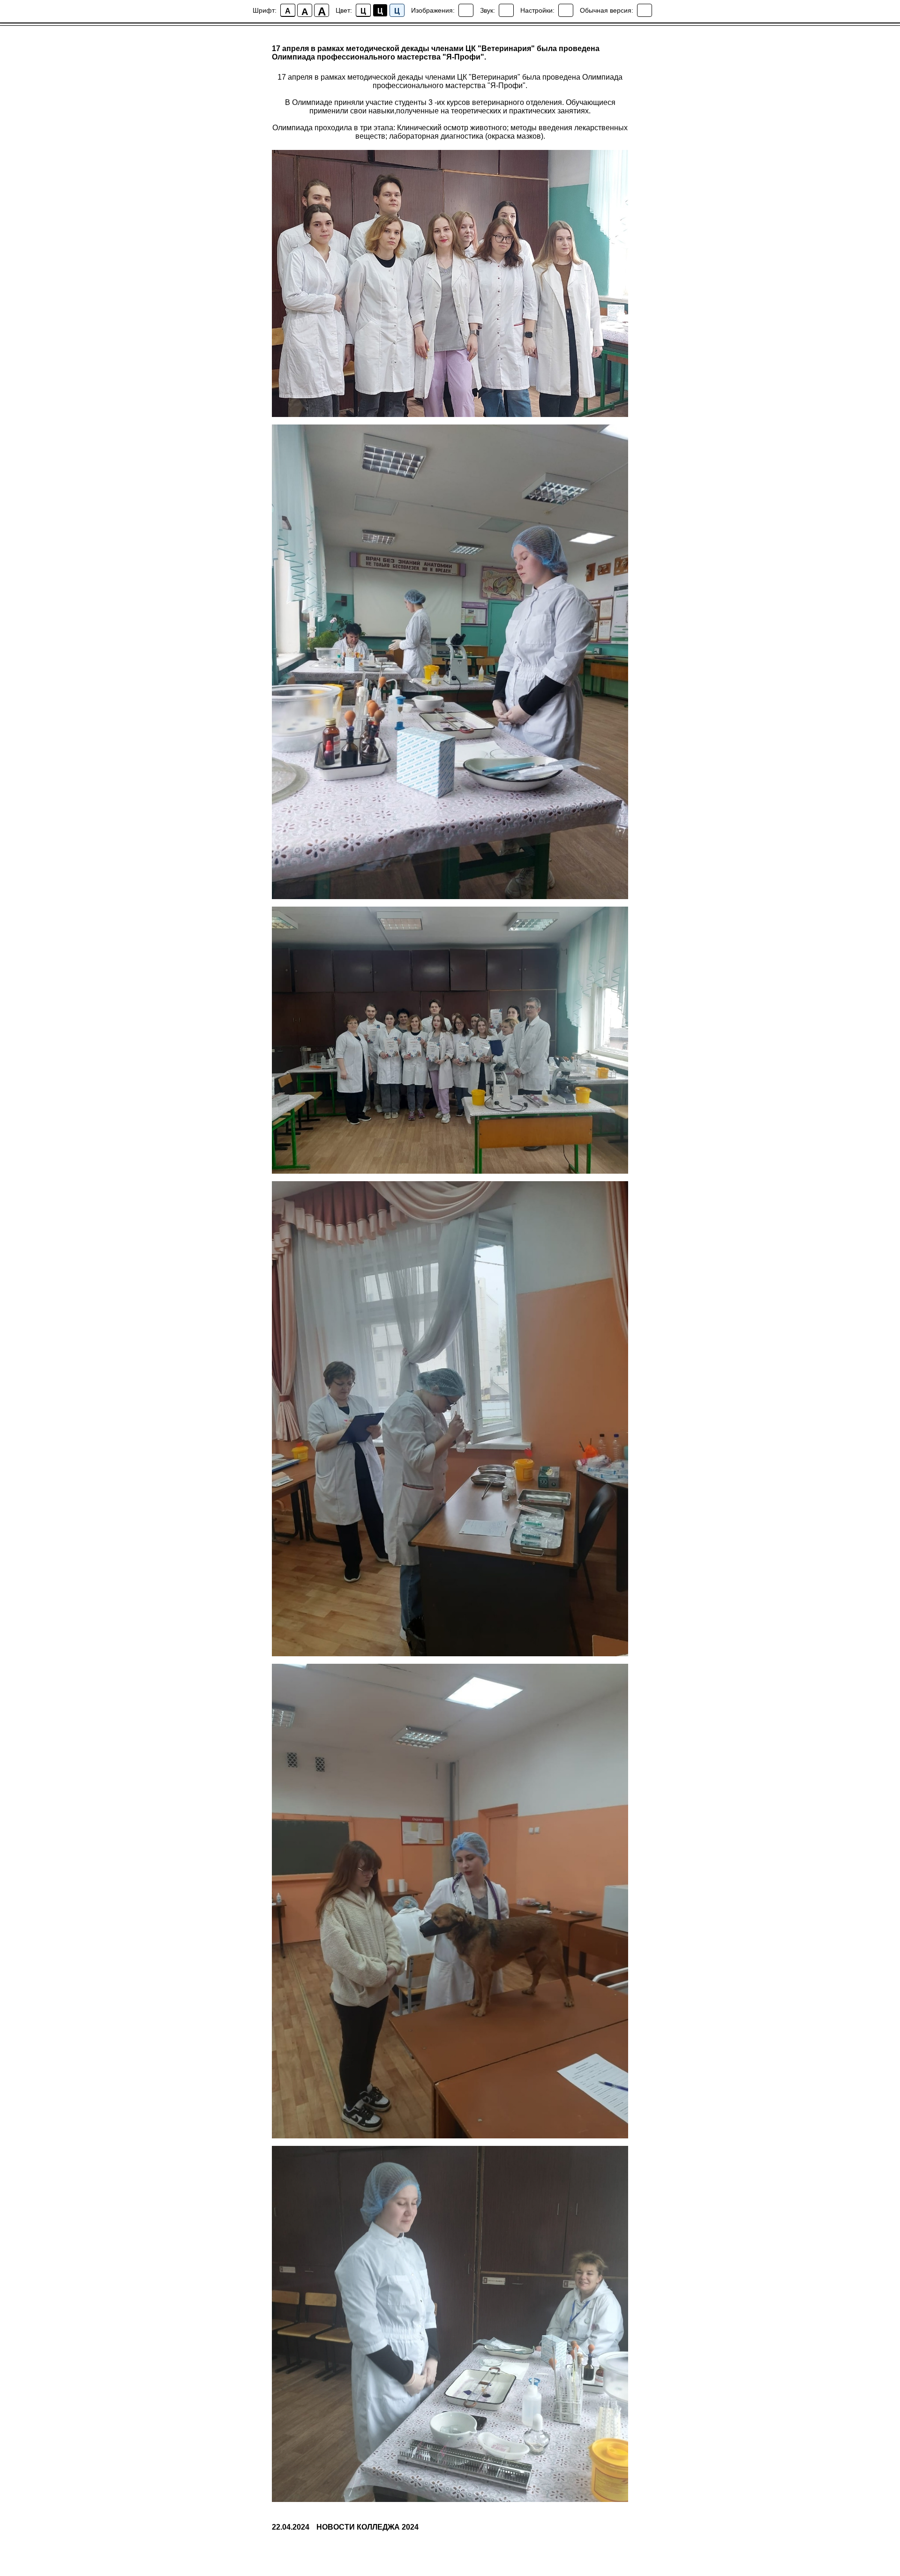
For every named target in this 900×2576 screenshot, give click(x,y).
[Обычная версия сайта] (645, 10)
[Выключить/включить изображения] (466, 10)
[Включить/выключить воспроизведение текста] (506, 10)
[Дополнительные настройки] (566, 10)
